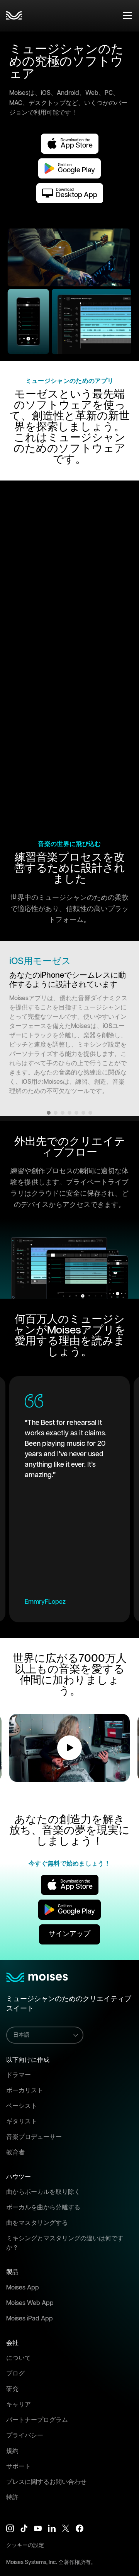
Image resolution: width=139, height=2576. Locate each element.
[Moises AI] (14, 15)
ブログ (15, 2374)
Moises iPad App (30, 2319)
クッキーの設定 (25, 2545)
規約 (12, 2451)
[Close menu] (127, 15)
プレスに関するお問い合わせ (46, 2482)
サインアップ (69, 1934)
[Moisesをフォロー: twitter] (66, 2528)
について (19, 2358)
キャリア (19, 2405)
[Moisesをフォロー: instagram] (10, 2528)
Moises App (23, 2288)
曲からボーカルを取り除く (43, 2192)
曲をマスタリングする (37, 2223)
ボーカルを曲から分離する (43, 2208)
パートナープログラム (37, 2420)
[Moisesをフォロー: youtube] (38, 2528)
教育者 (15, 2153)
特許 (12, 2498)
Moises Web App (30, 2303)
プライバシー (25, 2436)
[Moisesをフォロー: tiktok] (24, 2528)
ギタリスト (22, 2122)
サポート (19, 2467)
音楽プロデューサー (34, 2137)
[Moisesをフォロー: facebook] (80, 2528)
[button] (69, 1748)
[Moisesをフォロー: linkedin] (52, 2528)
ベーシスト (22, 2106)
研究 (12, 2389)
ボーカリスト (25, 2091)
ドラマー (19, 2075)
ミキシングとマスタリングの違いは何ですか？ (65, 2243)
